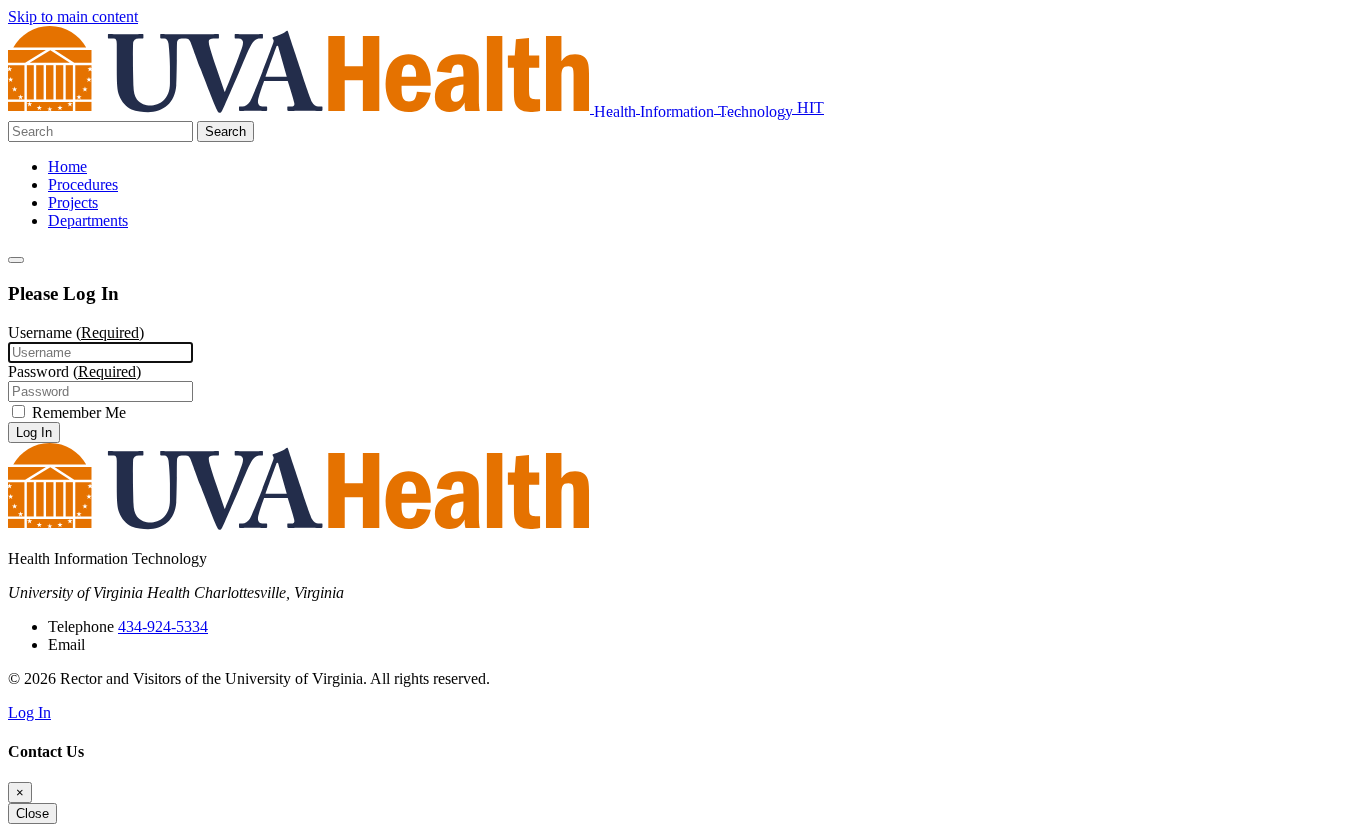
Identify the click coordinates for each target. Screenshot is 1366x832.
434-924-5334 (163, 626)
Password (74, 371)
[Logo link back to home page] (301, 107)
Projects (73, 202)
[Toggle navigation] (16, 260)
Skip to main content (73, 16)
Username (76, 332)
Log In (34, 432)
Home (67, 166)
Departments (88, 220)
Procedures (83, 184)
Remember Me (77, 412)
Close (32, 813)
